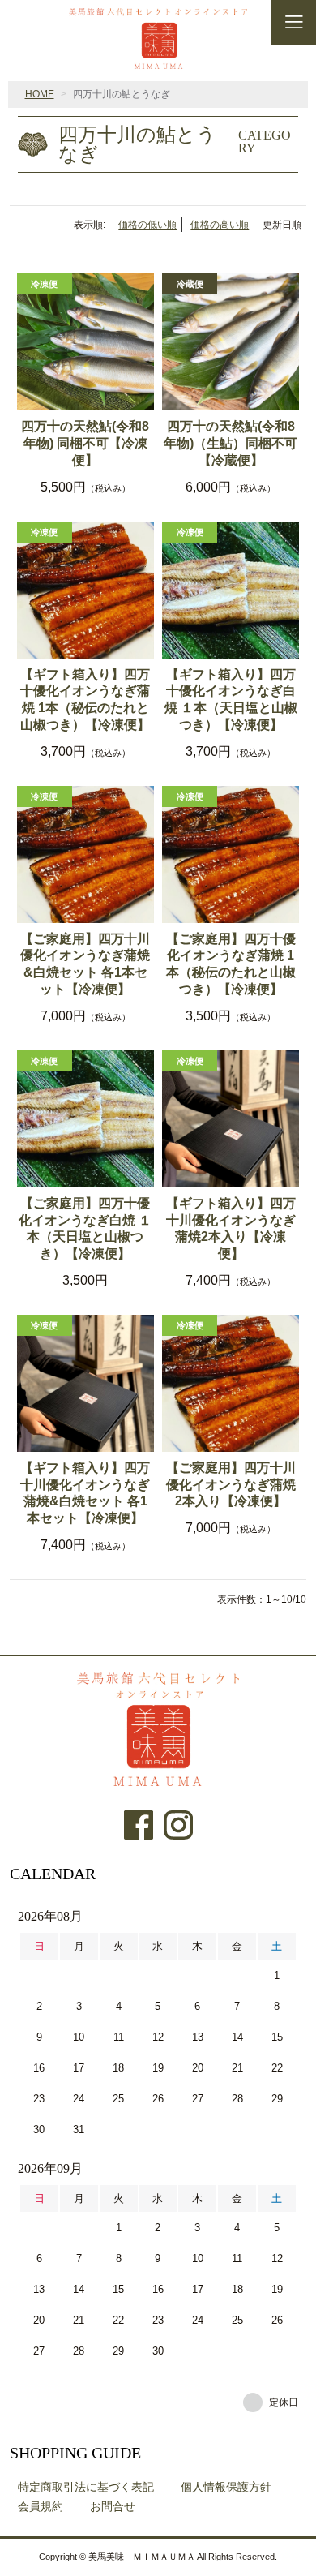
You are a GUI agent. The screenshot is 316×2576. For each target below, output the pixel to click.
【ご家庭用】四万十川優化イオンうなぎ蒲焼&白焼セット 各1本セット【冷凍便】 (85, 964)
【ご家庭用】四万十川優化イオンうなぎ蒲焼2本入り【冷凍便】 (231, 1485)
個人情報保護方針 (226, 2487)
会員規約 (41, 2506)
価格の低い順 (147, 225)
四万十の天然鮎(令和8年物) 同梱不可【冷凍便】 (85, 443)
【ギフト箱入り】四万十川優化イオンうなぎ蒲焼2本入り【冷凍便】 (231, 1228)
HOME (40, 94)
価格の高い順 (220, 225)
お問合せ (113, 2506)
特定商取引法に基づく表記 (86, 2487)
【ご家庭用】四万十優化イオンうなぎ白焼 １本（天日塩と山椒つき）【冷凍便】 (85, 1228)
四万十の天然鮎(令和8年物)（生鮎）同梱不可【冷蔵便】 (231, 443)
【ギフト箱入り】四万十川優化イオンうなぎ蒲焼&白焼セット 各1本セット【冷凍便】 (85, 1493)
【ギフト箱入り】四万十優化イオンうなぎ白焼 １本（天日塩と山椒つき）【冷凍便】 (231, 700)
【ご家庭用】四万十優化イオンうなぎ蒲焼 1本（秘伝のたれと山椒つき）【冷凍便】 (231, 964)
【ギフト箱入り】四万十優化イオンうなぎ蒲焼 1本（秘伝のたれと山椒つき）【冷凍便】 (85, 700)
